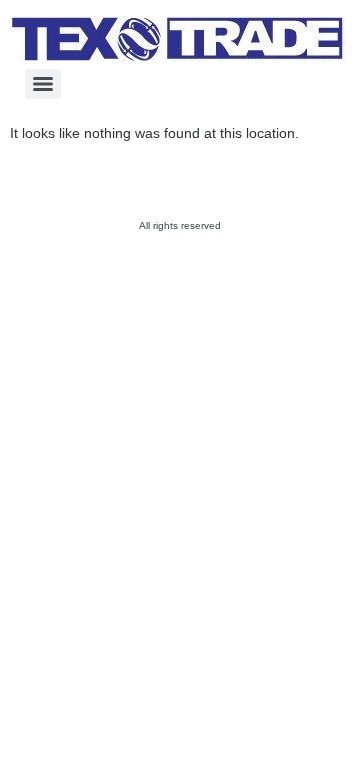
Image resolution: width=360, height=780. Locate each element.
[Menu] (43, 84)
